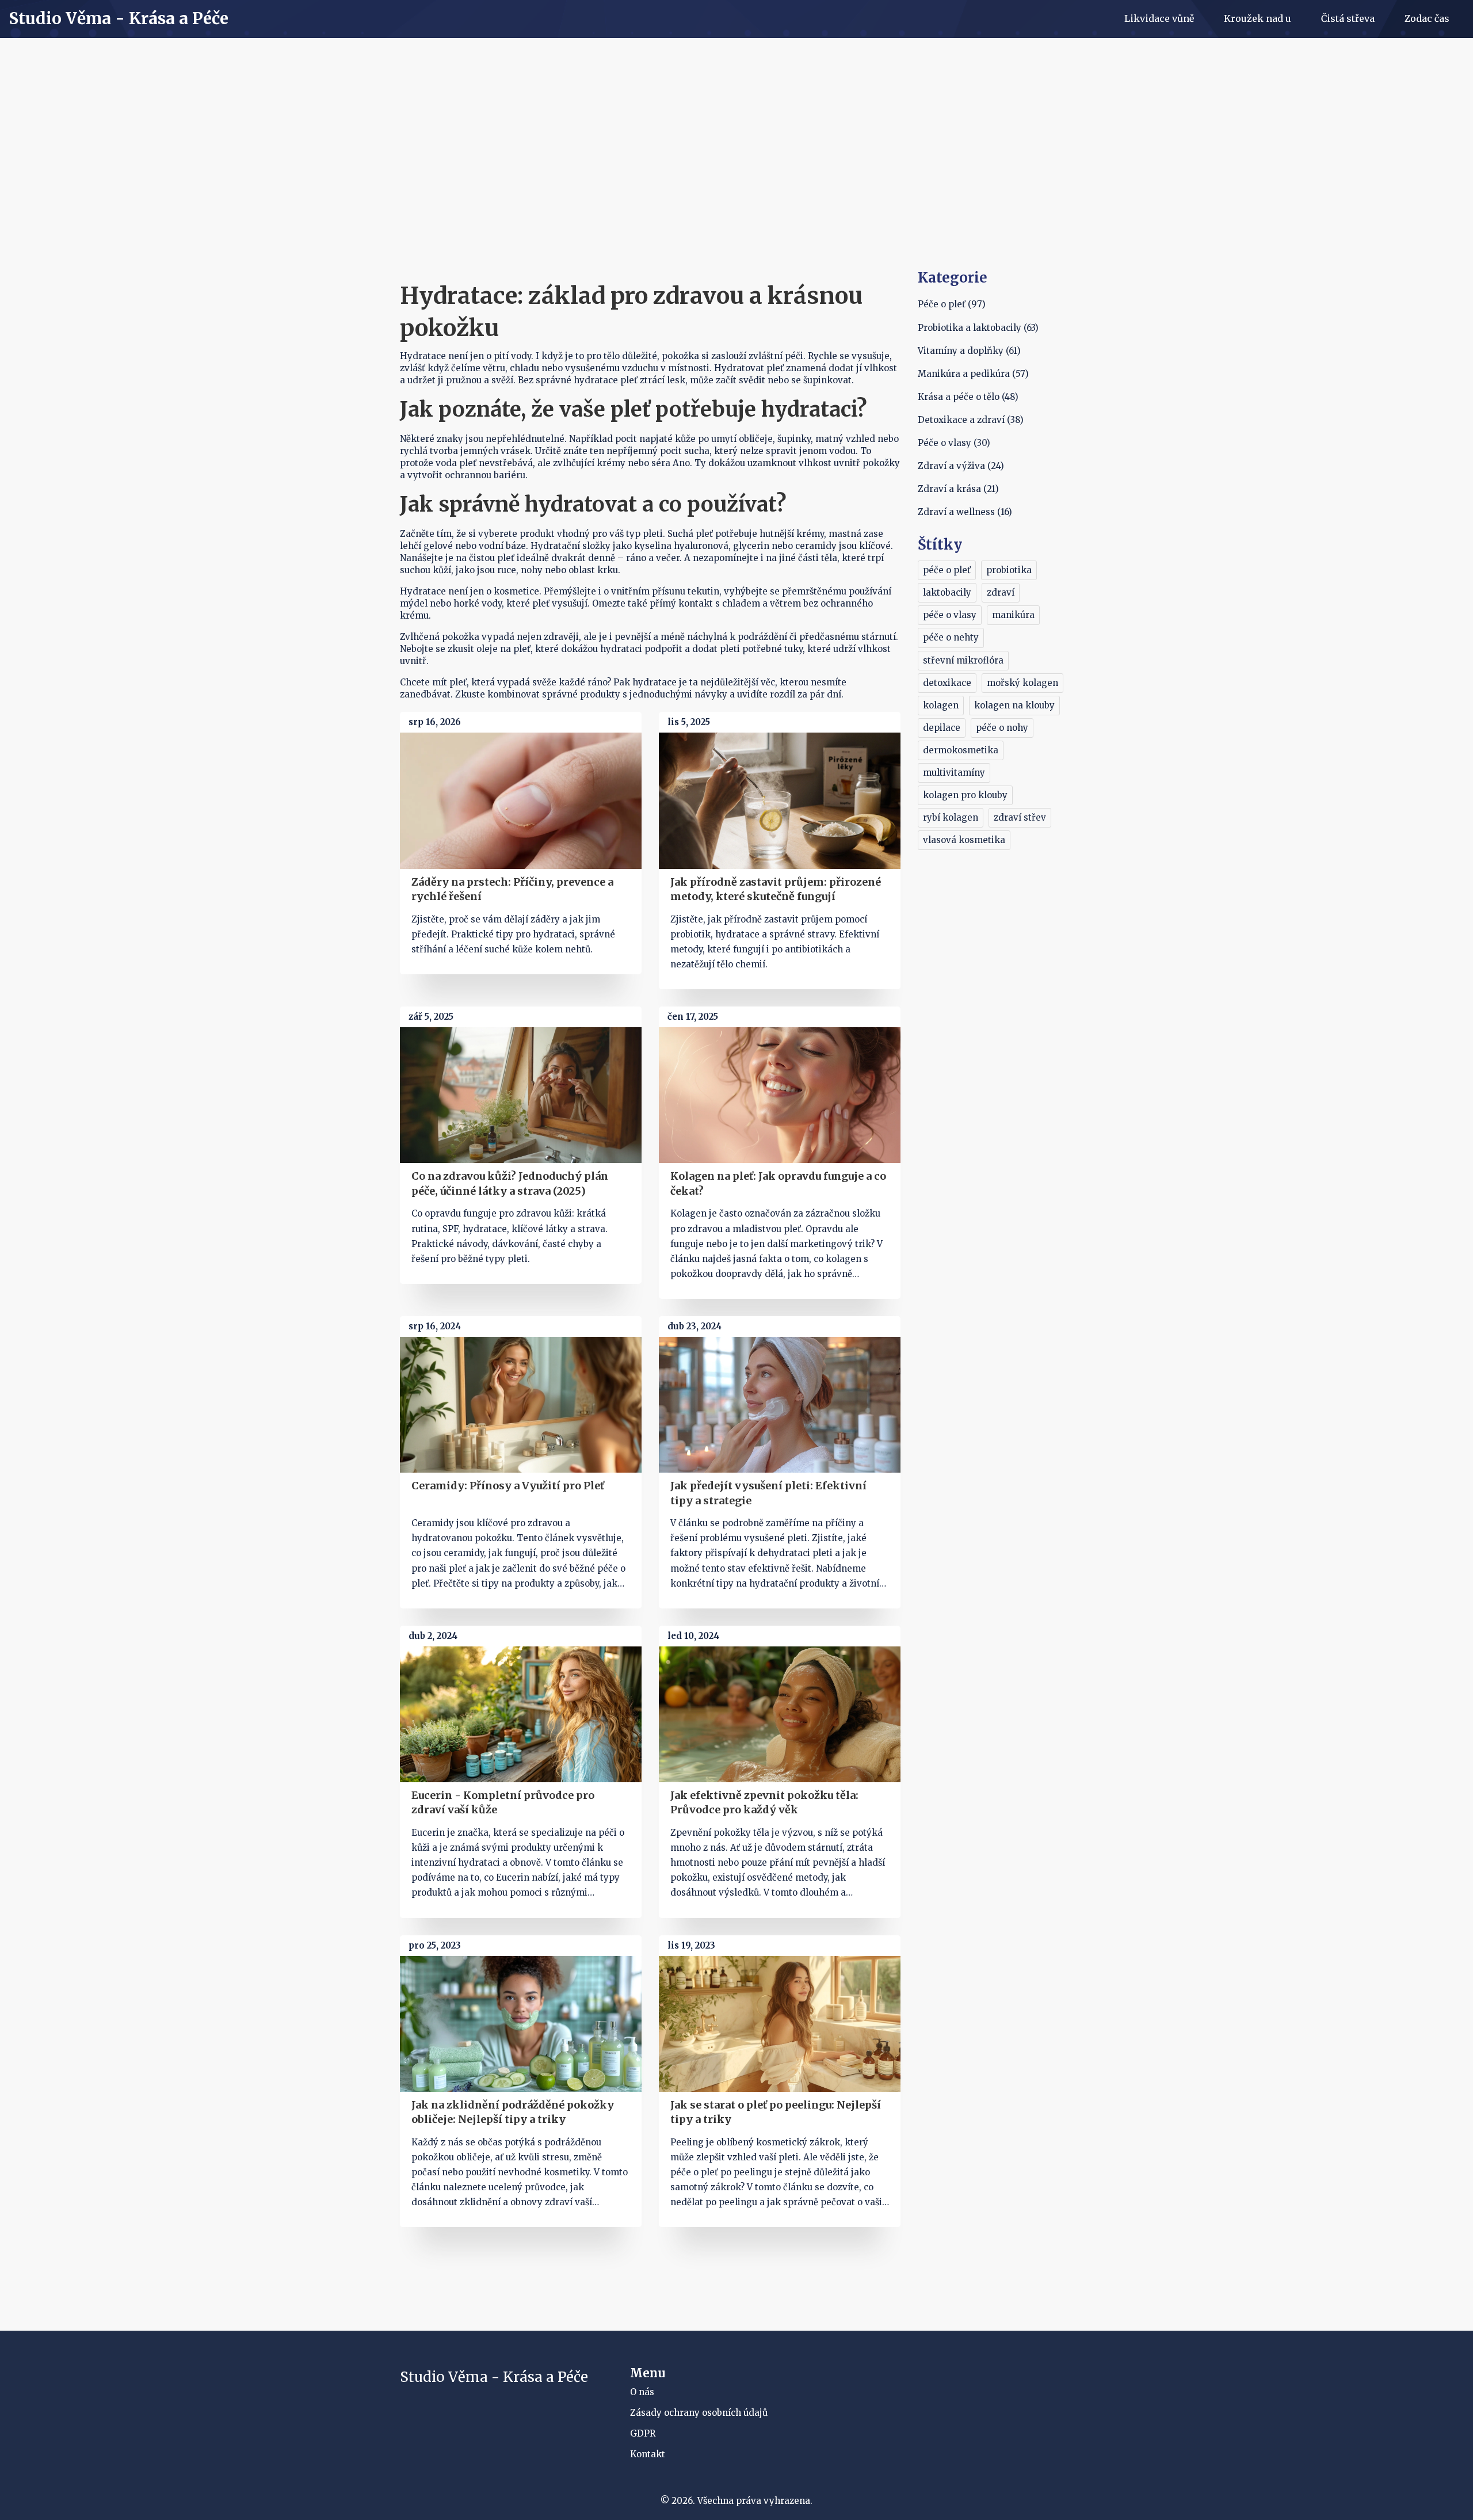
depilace (942, 728)
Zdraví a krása (958, 489)
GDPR (643, 2433)
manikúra (1013, 615)
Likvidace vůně (1159, 18)
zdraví (1001, 592)
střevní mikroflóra (963, 660)
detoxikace (947, 683)
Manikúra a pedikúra (973, 374)
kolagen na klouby (1014, 705)
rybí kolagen (951, 817)
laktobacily (947, 592)
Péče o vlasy (954, 443)
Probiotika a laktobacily (978, 328)
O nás (642, 2392)
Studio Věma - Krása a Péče (119, 19)
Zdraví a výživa (961, 466)
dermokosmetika (961, 750)
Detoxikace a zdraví (971, 420)
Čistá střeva (1348, 18)
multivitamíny (954, 773)
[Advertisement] (736, 182)
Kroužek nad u (1258, 18)
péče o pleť (947, 570)
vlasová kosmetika (964, 840)
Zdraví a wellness (965, 512)
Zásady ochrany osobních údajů (699, 2413)
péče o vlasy (950, 615)
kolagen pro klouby (965, 795)
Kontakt (648, 2454)
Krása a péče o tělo (968, 397)
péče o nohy (1002, 728)
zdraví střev (1020, 817)
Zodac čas (1427, 18)
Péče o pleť (952, 304)
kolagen (941, 705)
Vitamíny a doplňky (969, 351)
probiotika (1009, 570)
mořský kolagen (1022, 683)
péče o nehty (951, 637)
